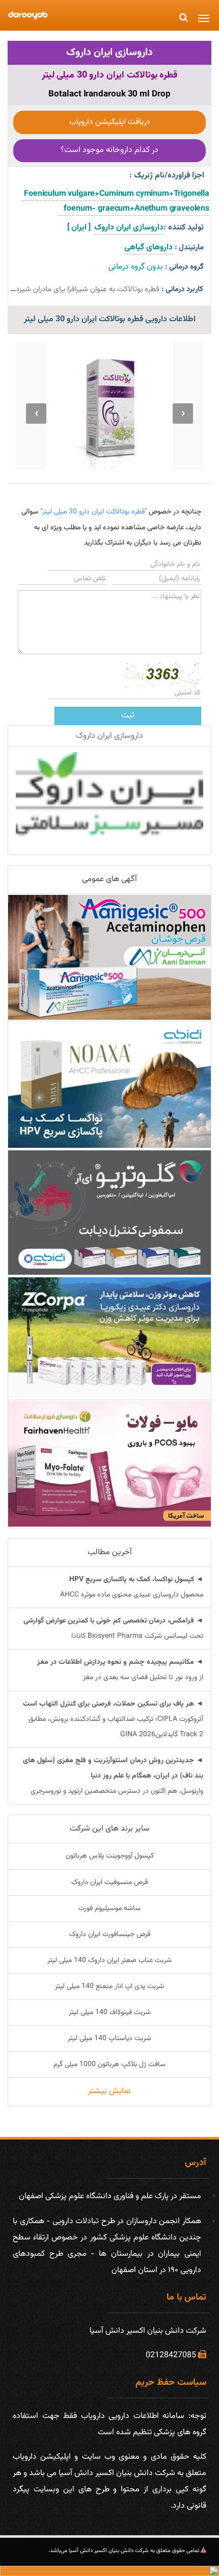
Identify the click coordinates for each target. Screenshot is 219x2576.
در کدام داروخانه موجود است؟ (109, 150)
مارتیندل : (189, 248)
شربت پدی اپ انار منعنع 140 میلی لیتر (109, 1987)
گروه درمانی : (184, 267)
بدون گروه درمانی (136, 267)
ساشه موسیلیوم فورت (109, 1909)
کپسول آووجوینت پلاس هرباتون (110, 1856)
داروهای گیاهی (148, 248)
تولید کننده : (184, 228)
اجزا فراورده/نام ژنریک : (167, 176)
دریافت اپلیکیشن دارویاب (110, 122)
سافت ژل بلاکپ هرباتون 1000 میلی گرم (109, 2065)
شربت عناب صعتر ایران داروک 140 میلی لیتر (109, 1961)
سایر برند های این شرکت (110, 1829)
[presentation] (183, 414)
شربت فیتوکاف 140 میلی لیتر (110, 2013)
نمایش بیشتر (109, 2091)
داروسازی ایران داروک (109, 53)
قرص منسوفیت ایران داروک (109, 1883)
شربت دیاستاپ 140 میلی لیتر (109, 2039)
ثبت (128, 716)
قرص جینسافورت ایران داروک (110, 1935)
